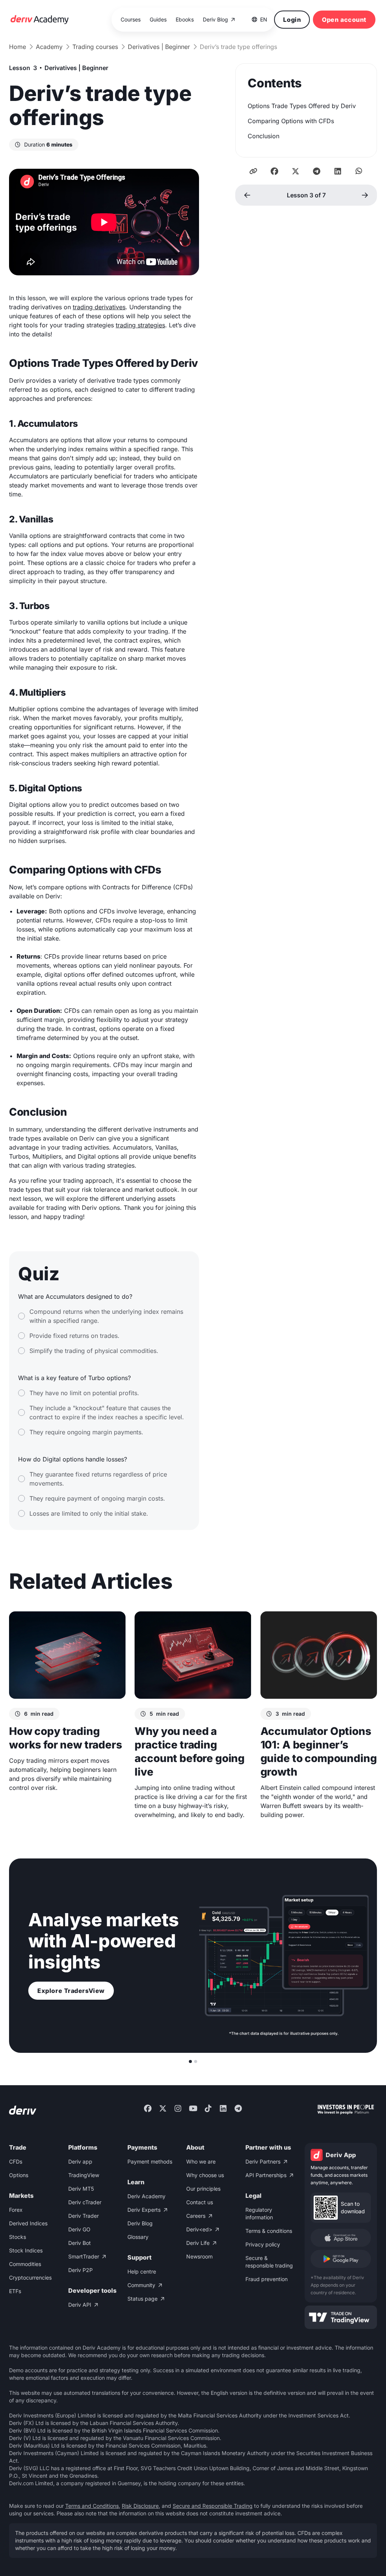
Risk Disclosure (140, 2506)
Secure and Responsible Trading (213, 2506)
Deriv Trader (83, 2216)
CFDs (16, 2161)
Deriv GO (79, 2229)
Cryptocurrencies (30, 2277)
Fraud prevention (267, 2279)
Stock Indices (26, 2250)
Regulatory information (259, 2213)
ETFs (15, 2291)
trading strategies (140, 325)
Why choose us (205, 2175)
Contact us (200, 2202)
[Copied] (253, 171)
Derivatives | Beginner (159, 47)
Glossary (138, 2237)
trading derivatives (99, 307)
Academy (49, 47)
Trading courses (95, 47)
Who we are (201, 2161)
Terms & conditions (269, 2231)
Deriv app (80, 2161)
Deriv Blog (140, 2223)
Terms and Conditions (92, 2506)
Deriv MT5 (81, 2189)
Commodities (25, 2264)
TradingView (84, 2175)
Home (18, 47)
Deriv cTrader (85, 2202)
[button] (260, 20)
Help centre (142, 2271)
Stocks (18, 2237)
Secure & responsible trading (269, 2262)
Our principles (203, 2189)
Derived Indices (28, 2223)
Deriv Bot (80, 2243)
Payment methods (150, 2161)
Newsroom (199, 2256)
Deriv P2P (80, 2270)
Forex (16, 2210)
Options (19, 2175)
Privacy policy (263, 2244)
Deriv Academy (146, 2196)
